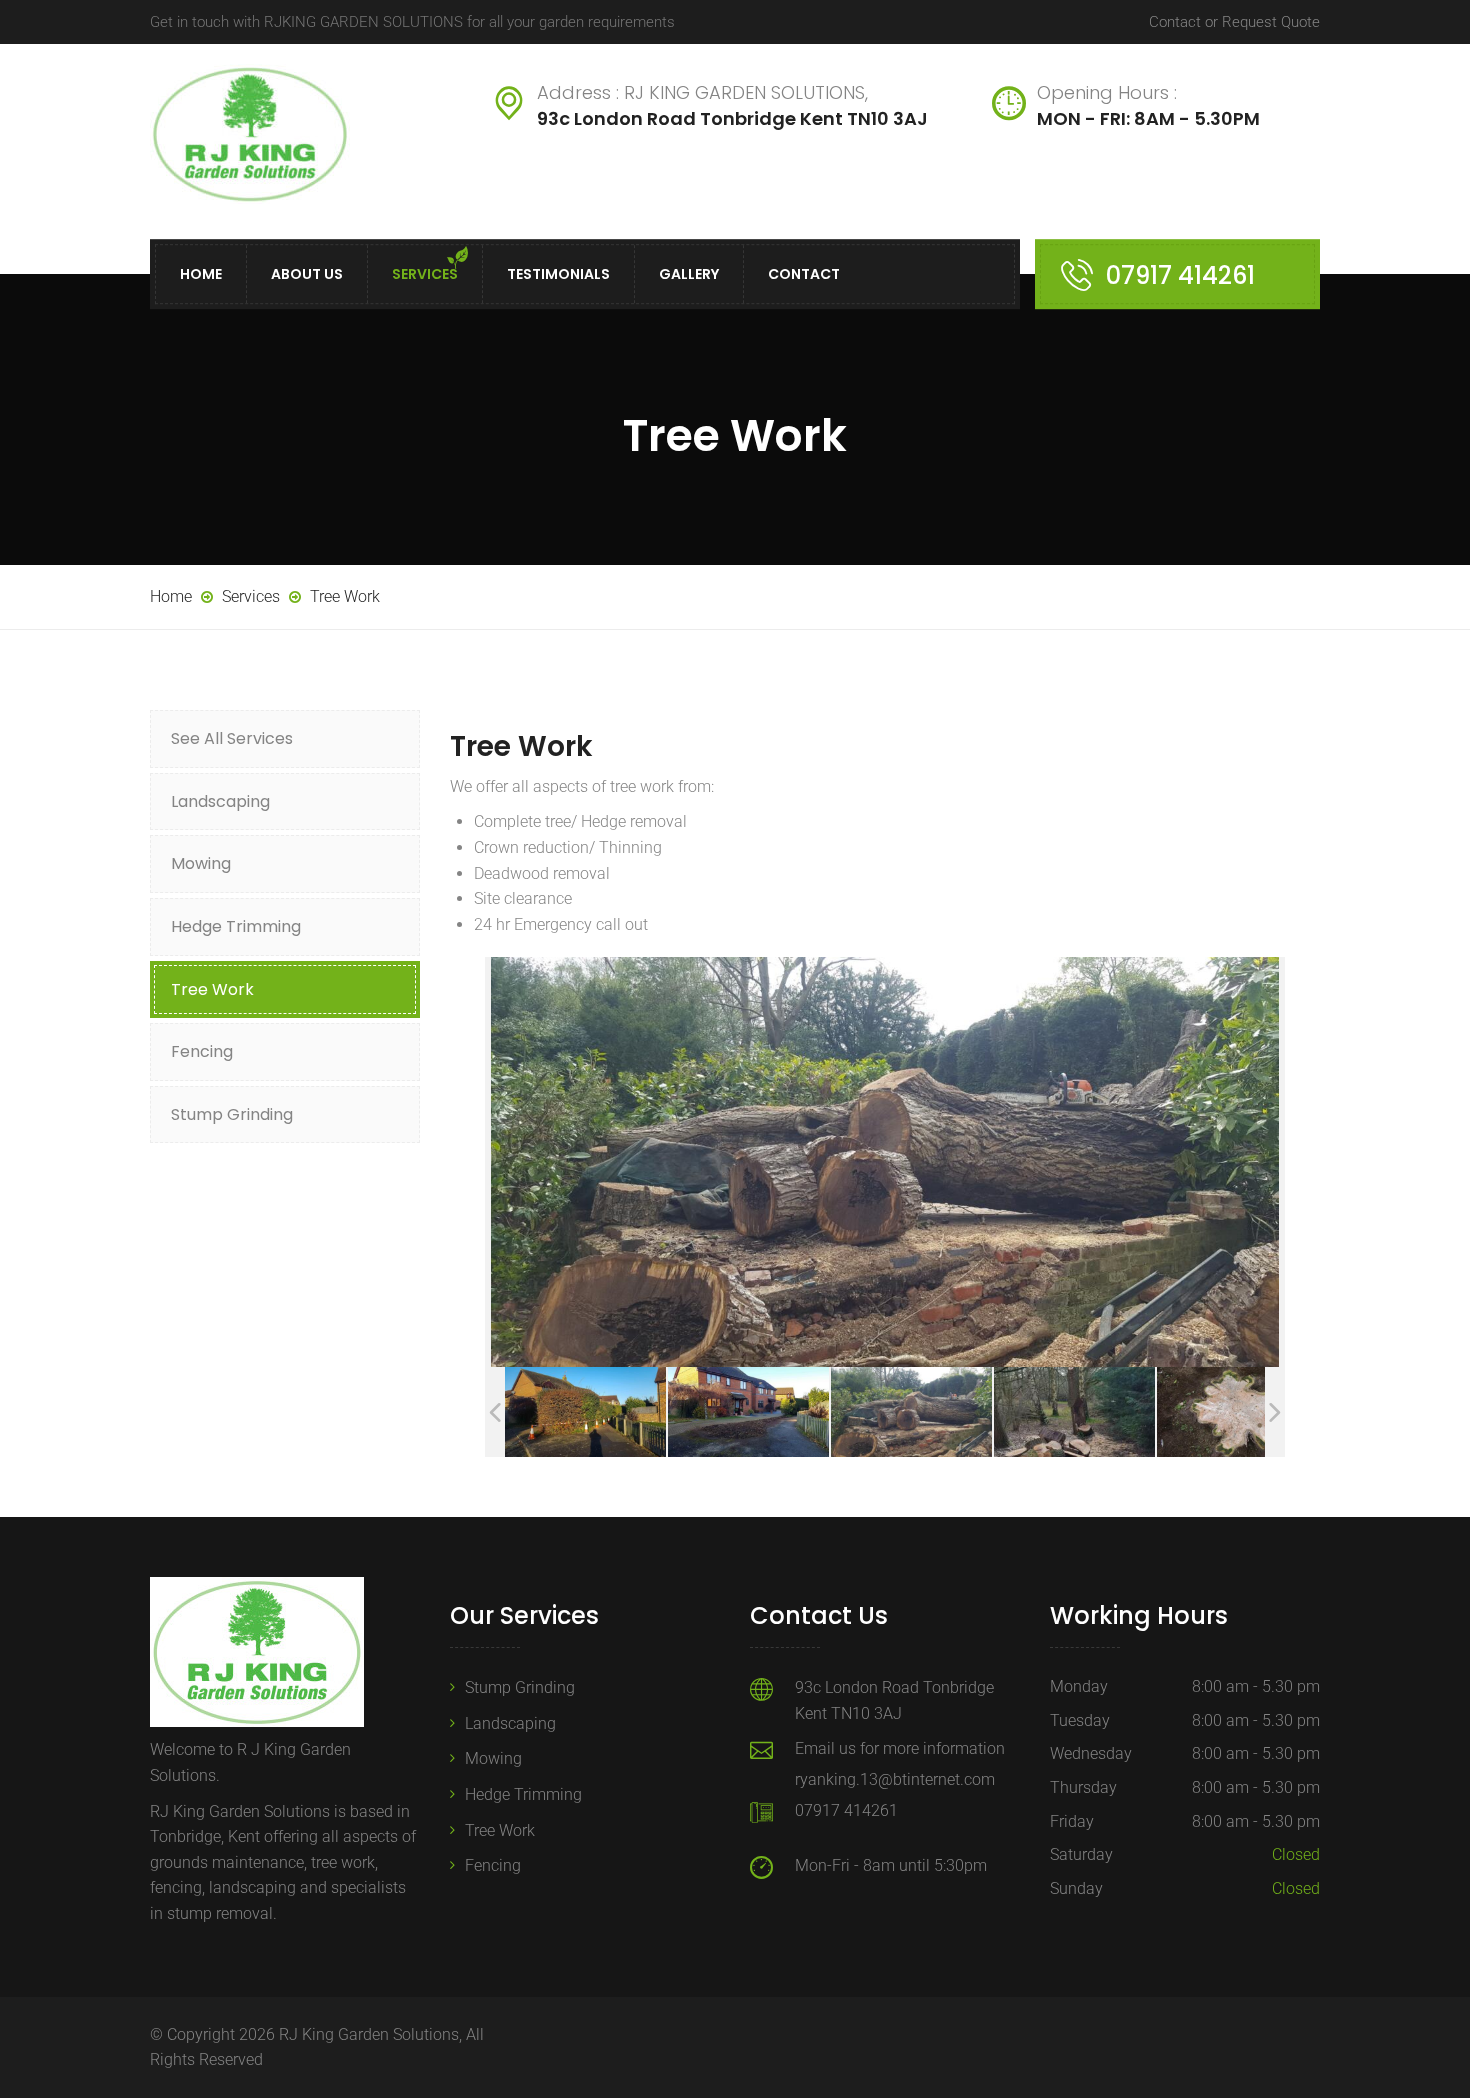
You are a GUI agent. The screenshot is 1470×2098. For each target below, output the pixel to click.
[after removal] (748, 1412)
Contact (804, 274)
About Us (307, 274)
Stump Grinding (232, 1114)
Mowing (201, 863)
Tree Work (212, 989)
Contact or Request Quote (1234, 22)
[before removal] (585, 1412)
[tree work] (1237, 1412)
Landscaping (220, 801)
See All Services (232, 738)
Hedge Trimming (236, 926)
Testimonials (558, 274)
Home (201, 274)
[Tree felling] (911, 1412)
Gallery (689, 274)
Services (425, 274)
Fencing (202, 1051)
